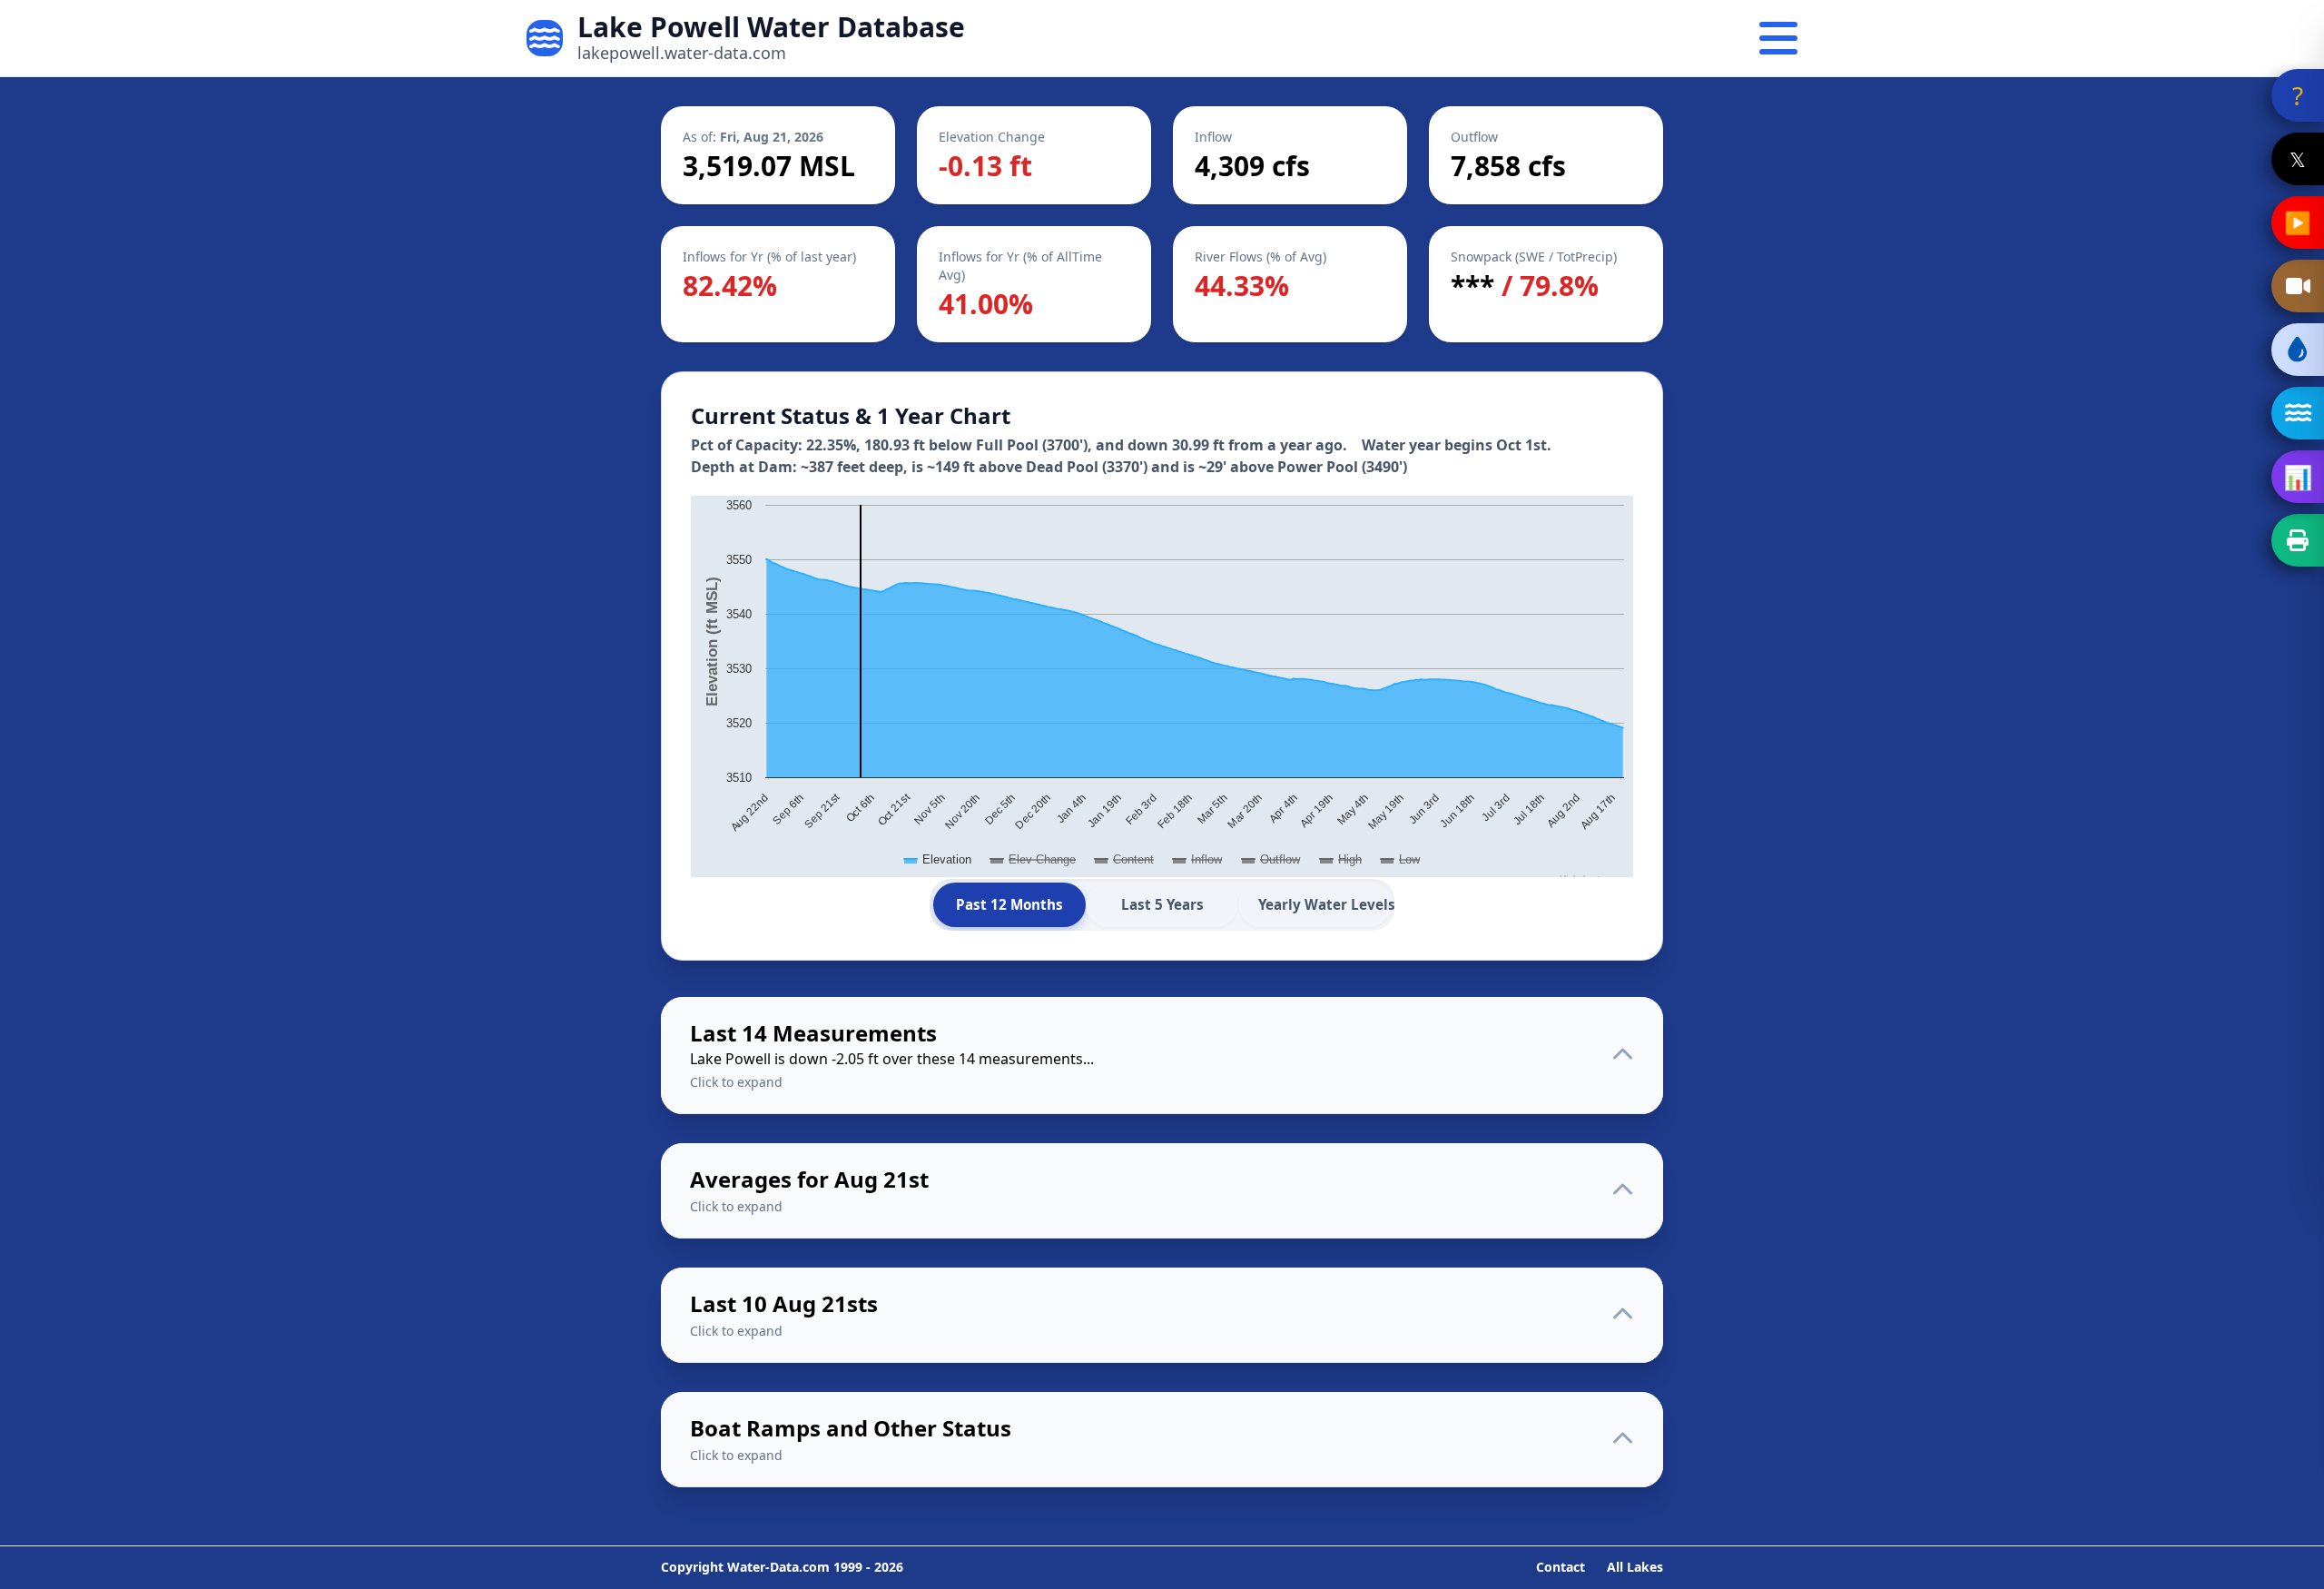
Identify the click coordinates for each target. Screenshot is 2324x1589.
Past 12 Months (1009, 904)
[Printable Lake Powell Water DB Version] (2298, 540)
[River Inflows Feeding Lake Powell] (2298, 413)
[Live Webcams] (2298, 286)
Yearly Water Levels (1324, 904)
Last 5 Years (1162, 904)
